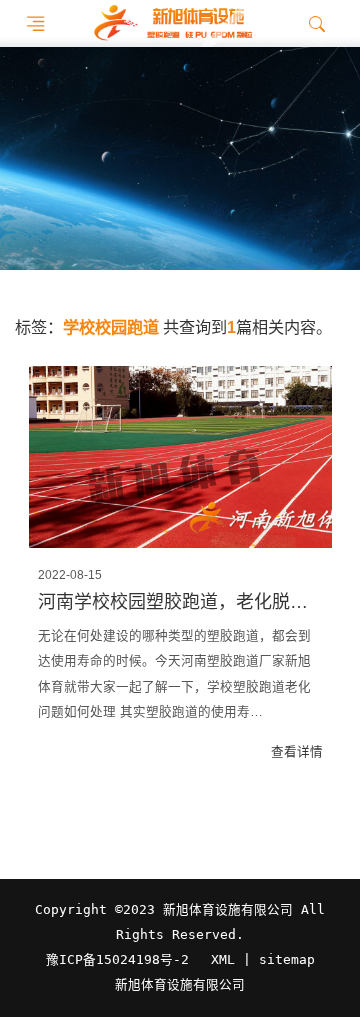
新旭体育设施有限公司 (180, 985)
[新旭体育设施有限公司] (172, 23)
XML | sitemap (263, 959)
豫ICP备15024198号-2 (117, 959)
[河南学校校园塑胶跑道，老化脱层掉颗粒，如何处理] (180, 457)
